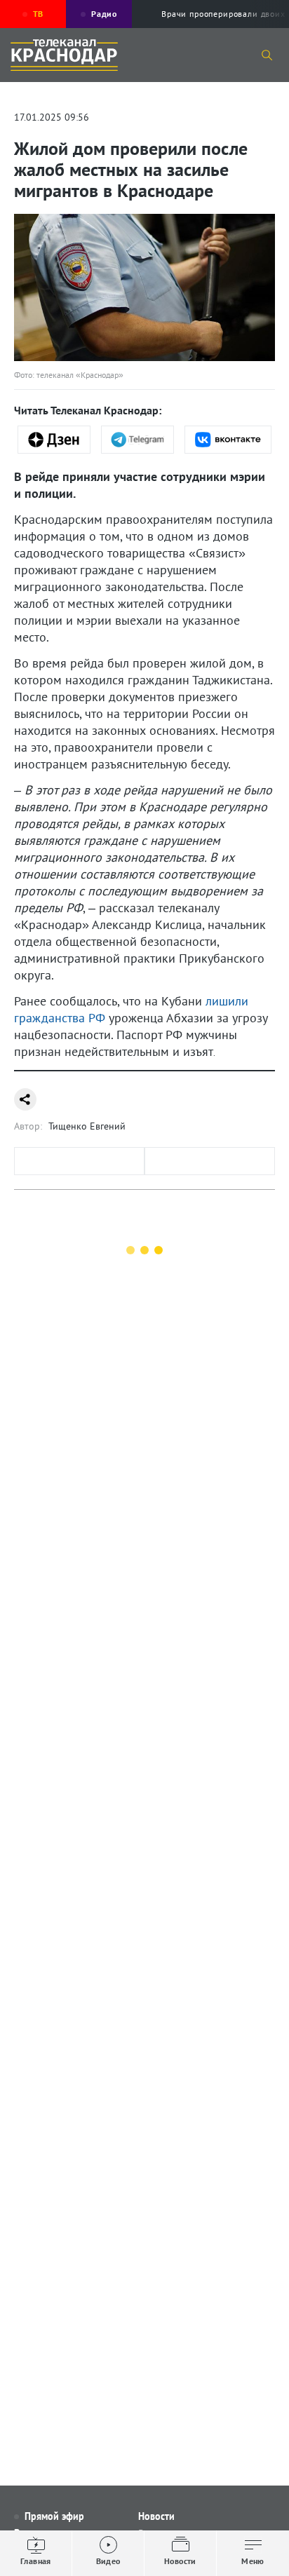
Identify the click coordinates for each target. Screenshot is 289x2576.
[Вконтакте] (228, 440)
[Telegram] (137, 440)
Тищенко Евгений (87, 1126)
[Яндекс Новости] (54, 440)
